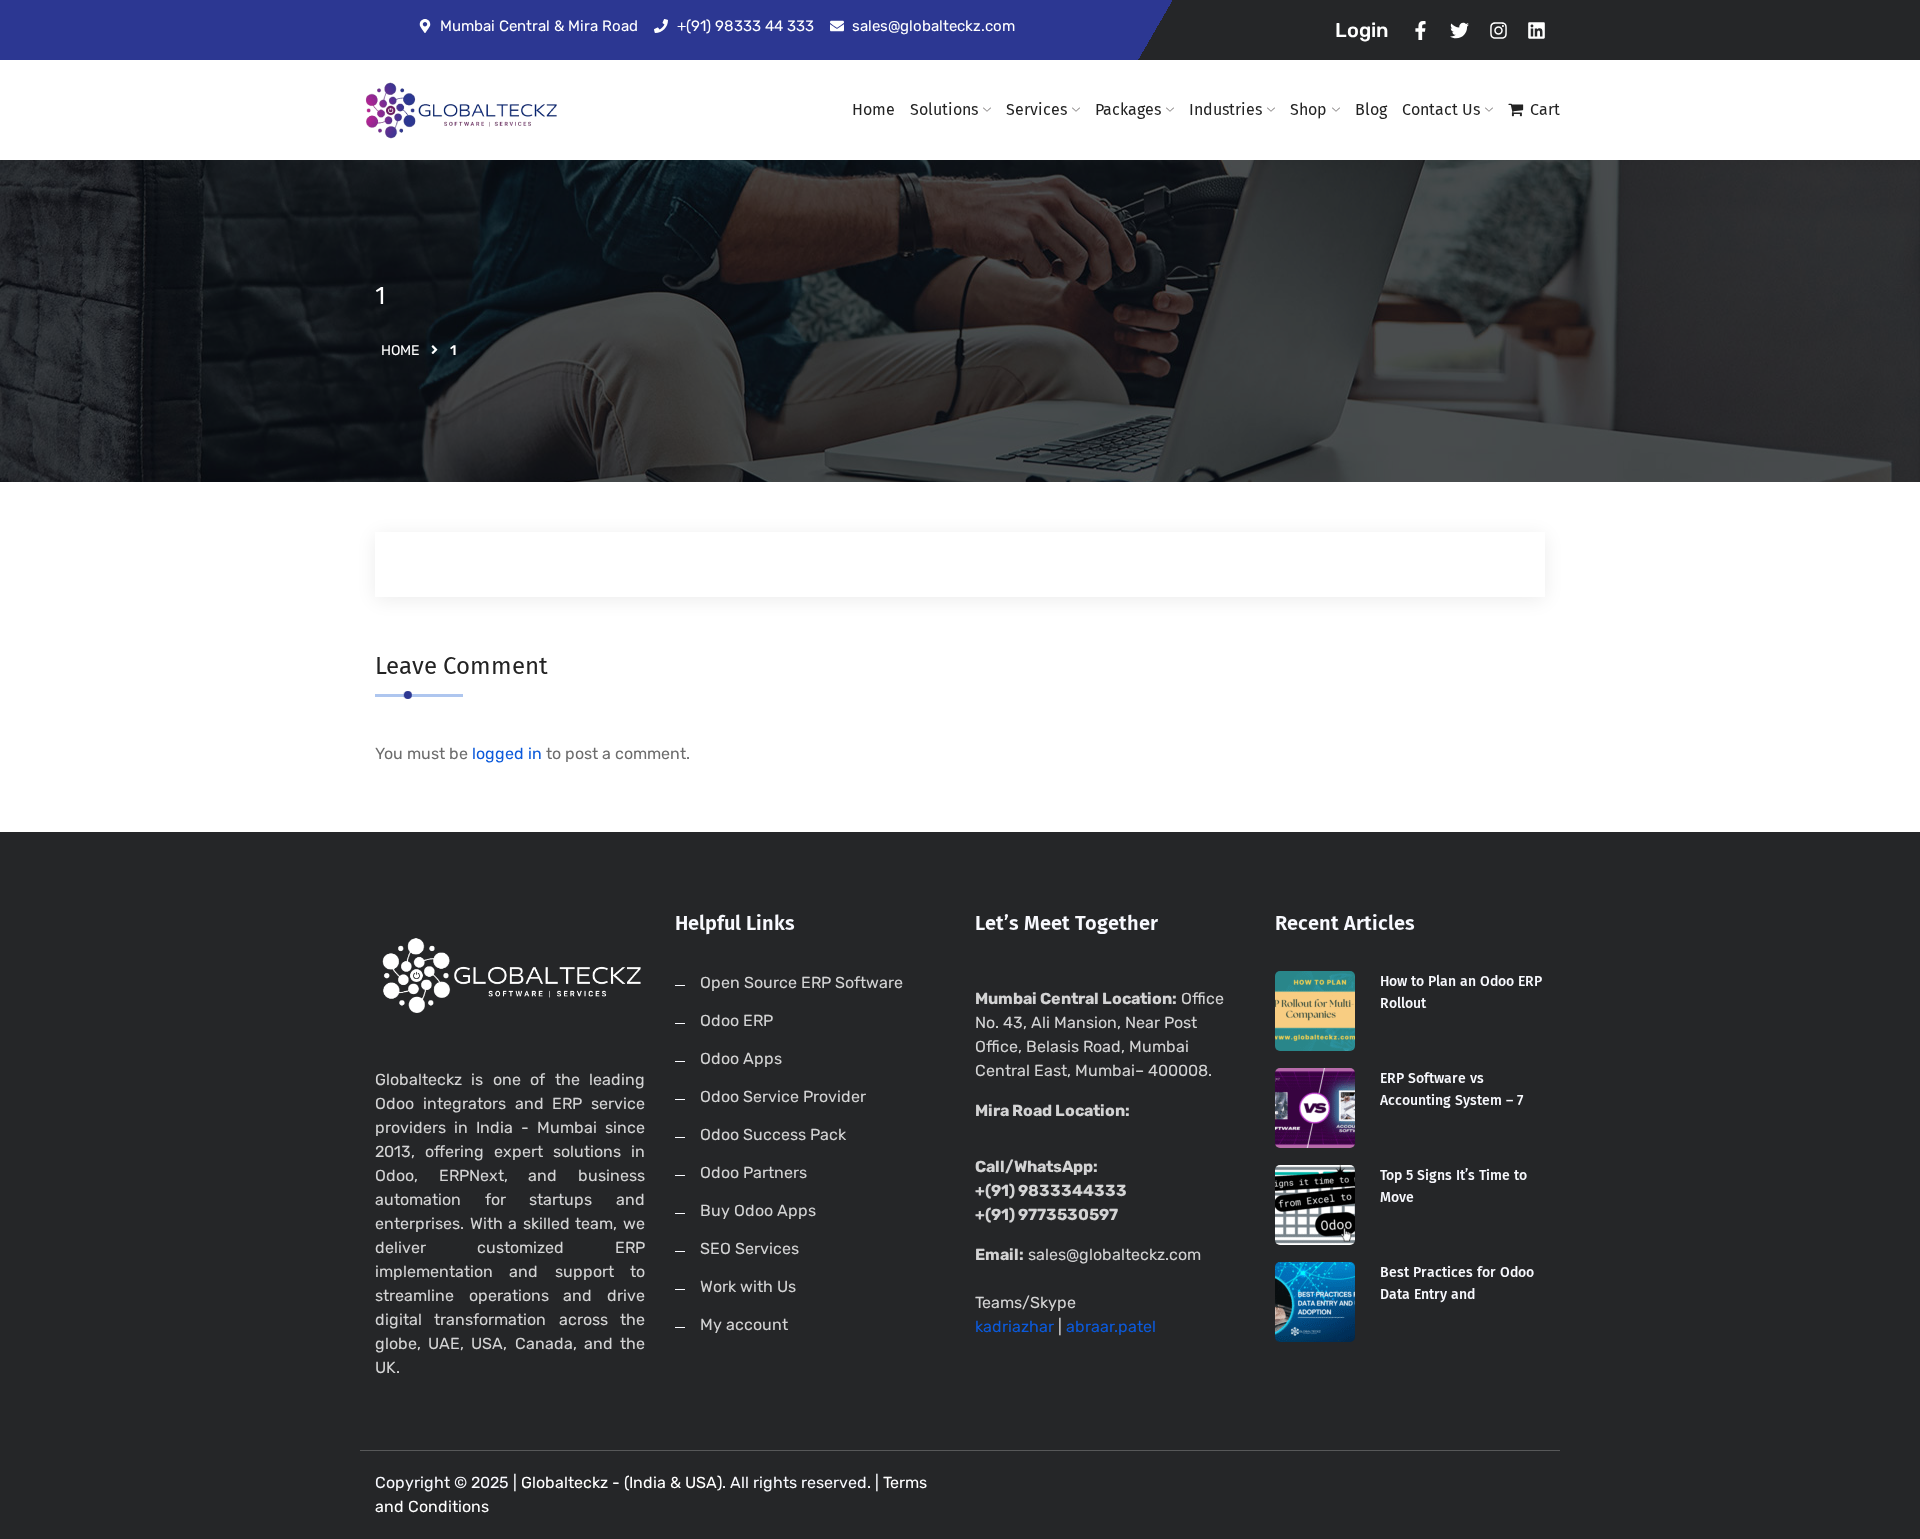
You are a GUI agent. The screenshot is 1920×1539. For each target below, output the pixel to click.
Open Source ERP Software (801, 982)
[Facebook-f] (1421, 30)
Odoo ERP (736, 1020)
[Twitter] (1459, 30)
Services (1036, 109)
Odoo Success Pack (773, 1134)
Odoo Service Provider (783, 1096)
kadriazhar (1014, 1326)
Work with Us (748, 1286)
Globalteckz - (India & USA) (621, 1482)
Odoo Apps (741, 1058)
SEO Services (749, 1248)
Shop (1308, 109)
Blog (1371, 109)
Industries (1225, 109)
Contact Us (1441, 109)
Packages (1128, 109)
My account (744, 1324)
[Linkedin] (1536, 30)
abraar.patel (1111, 1326)
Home (873, 109)
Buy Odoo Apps (758, 1210)
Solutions (944, 109)
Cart (1545, 109)
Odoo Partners (753, 1172)
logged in (507, 753)
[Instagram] (1498, 30)
